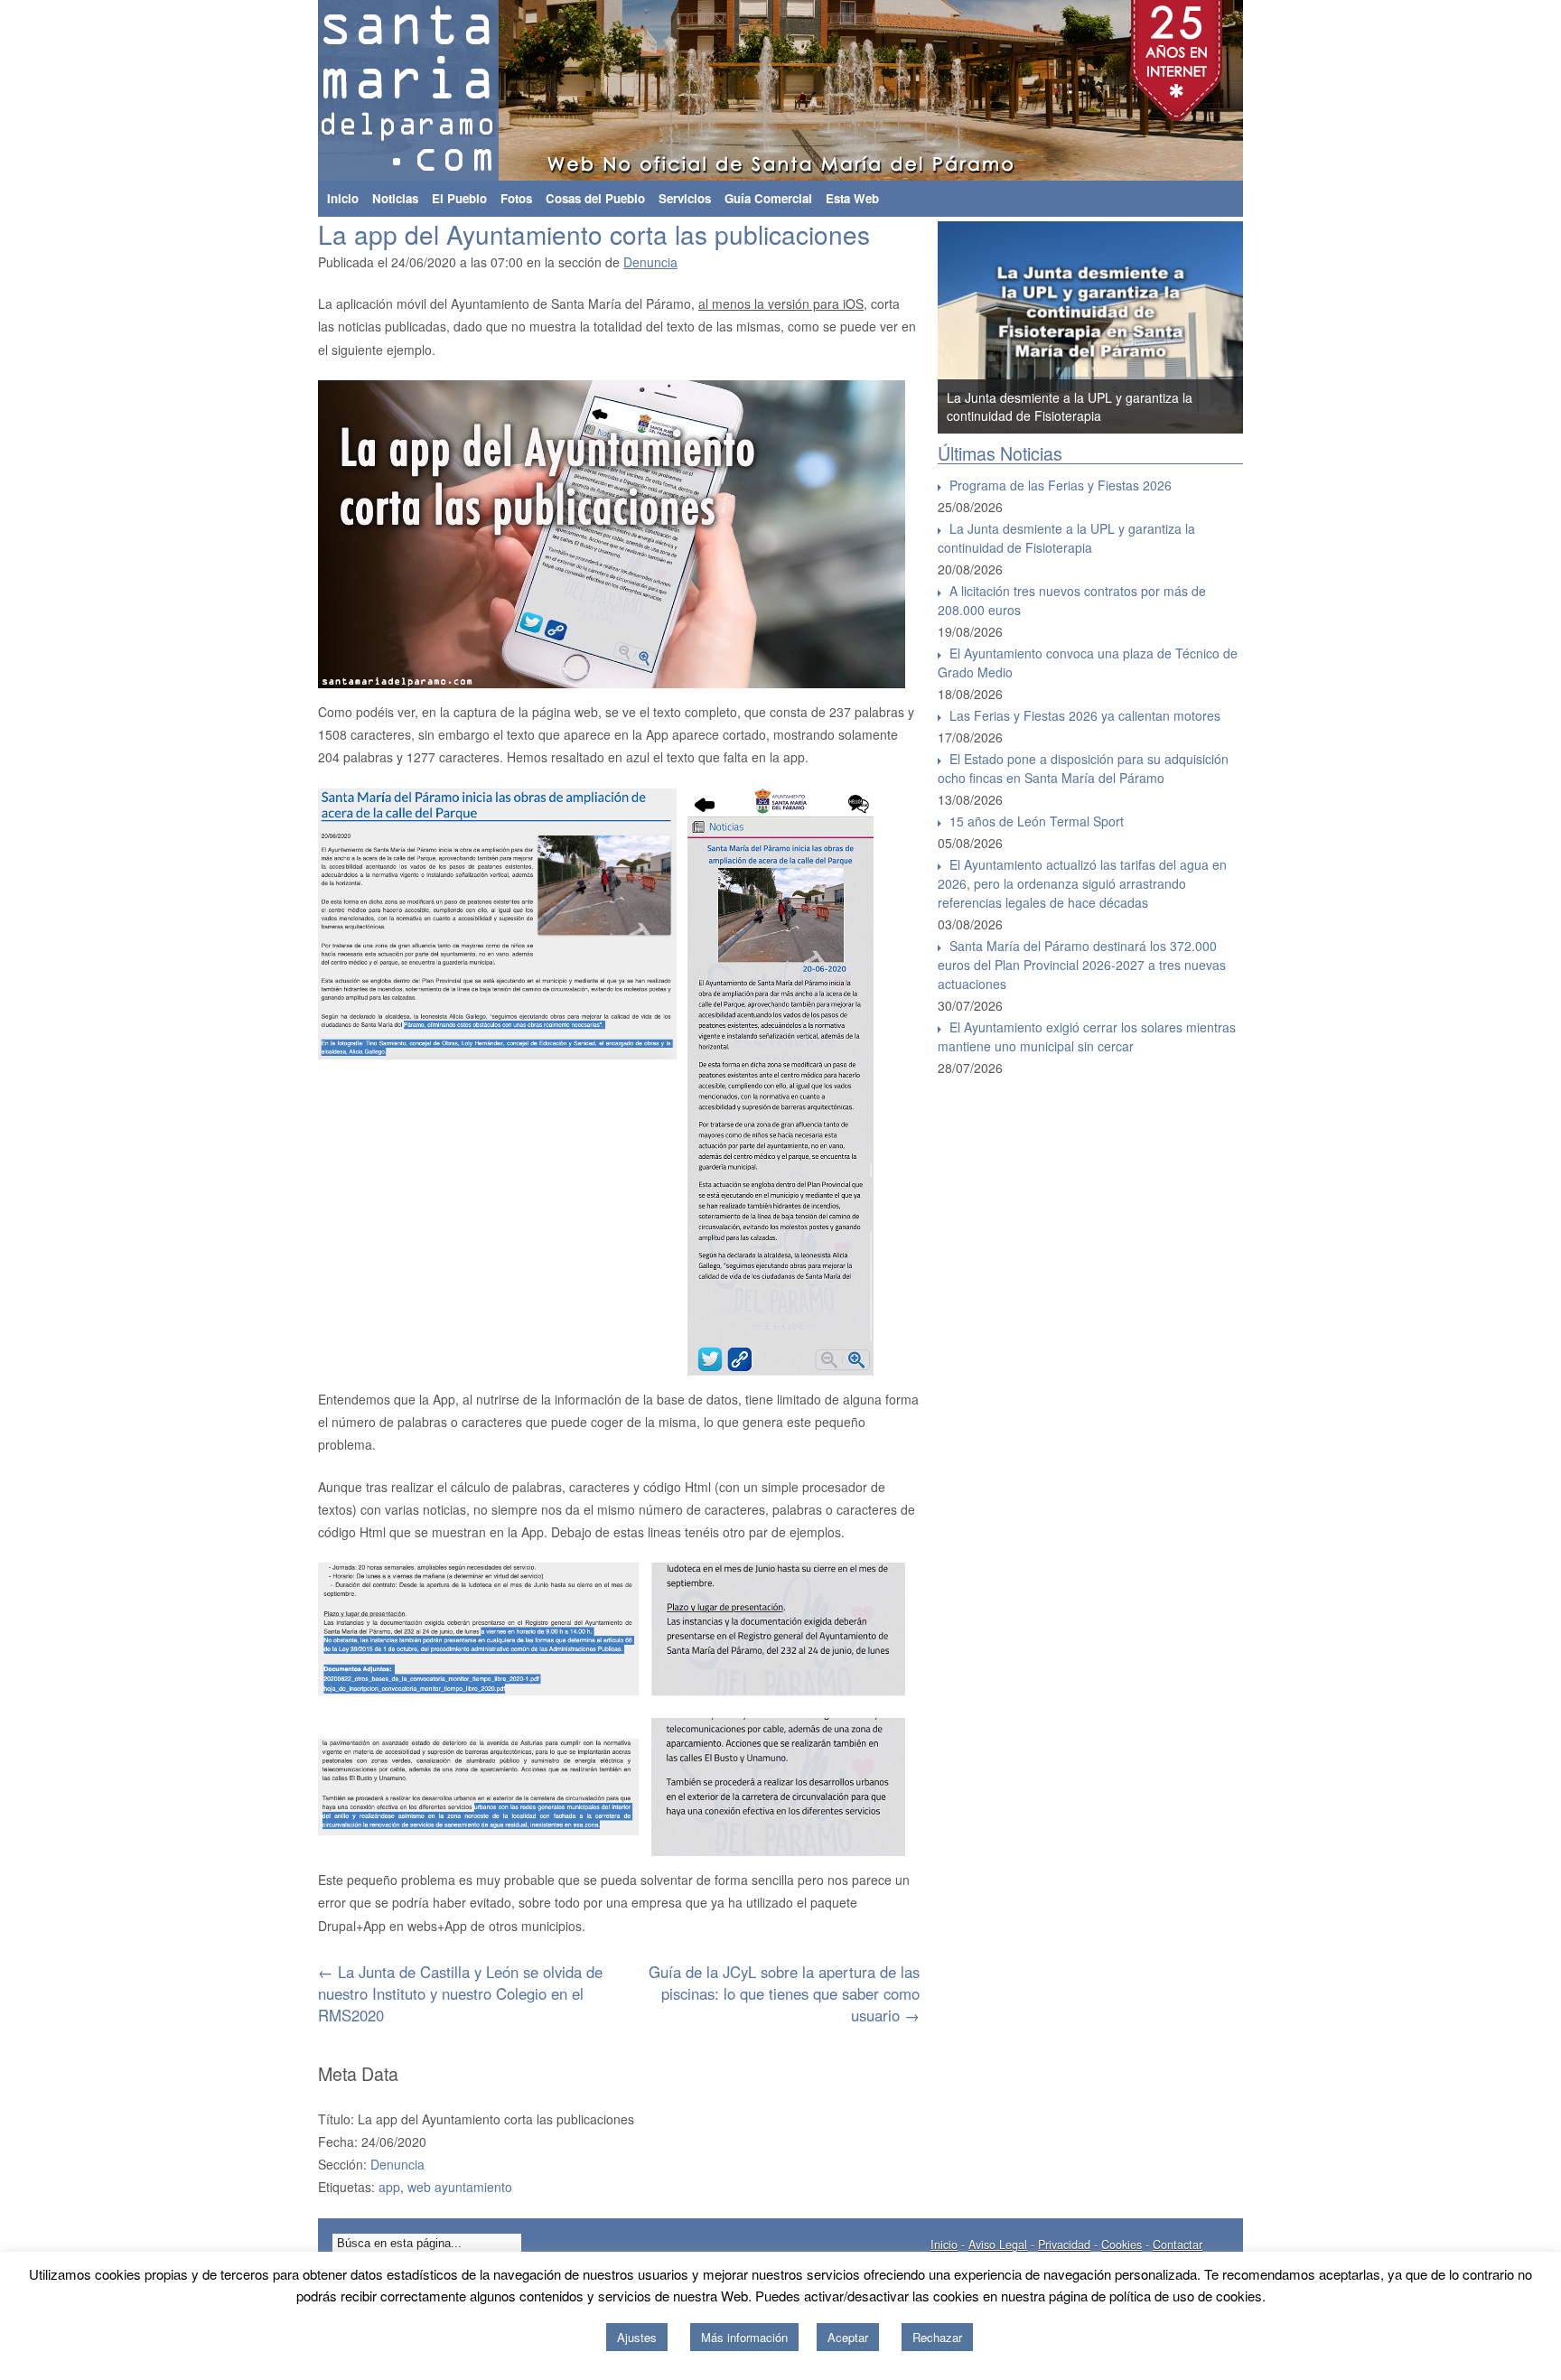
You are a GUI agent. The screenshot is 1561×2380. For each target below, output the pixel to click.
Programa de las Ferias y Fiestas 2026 (1061, 485)
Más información (744, 2337)
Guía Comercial (768, 198)
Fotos (516, 198)
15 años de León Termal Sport (1037, 821)
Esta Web (852, 198)
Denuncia (650, 262)
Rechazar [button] (937, 2337)
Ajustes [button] (637, 2337)
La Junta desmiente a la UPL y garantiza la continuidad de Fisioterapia (1066, 538)
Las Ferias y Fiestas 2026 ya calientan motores (1085, 715)
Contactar (1178, 2245)
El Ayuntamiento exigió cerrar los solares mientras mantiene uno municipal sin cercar (1087, 1036)
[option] (1113, 327)
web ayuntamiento (460, 2187)
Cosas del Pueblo (595, 198)
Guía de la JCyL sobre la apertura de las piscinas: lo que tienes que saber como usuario (784, 1993)
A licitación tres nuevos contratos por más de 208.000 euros (1072, 600)
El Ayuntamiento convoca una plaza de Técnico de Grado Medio (1088, 663)
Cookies (1122, 2245)
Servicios (685, 198)
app (389, 2187)
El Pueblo (459, 198)
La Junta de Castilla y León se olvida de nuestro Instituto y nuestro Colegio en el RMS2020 (460, 1993)
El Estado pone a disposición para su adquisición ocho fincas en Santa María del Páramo (1083, 768)
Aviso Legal (998, 2245)
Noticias (395, 198)
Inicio (343, 198)
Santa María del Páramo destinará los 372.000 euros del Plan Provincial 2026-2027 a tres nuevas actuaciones (1082, 965)
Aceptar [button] (848, 2337)
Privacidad (1064, 2245)
